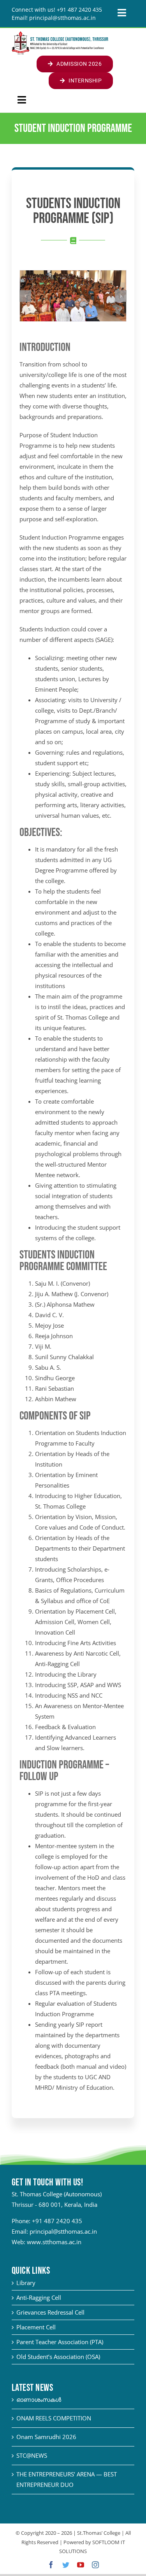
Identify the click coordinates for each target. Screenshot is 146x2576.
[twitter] (66, 2565)
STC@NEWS (32, 2455)
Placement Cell (36, 2327)
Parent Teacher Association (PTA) (60, 2342)
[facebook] (51, 2565)
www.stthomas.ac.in (54, 2242)
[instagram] (95, 2565)
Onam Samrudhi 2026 (46, 2437)
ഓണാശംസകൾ (39, 2399)
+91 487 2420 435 (57, 2221)
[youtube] (81, 2565)
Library (26, 2283)
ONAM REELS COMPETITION (54, 2418)
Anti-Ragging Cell (39, 2297)
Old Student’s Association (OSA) (58, 2357)
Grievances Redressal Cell (50, 2312)
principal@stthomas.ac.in (63, 2231)
